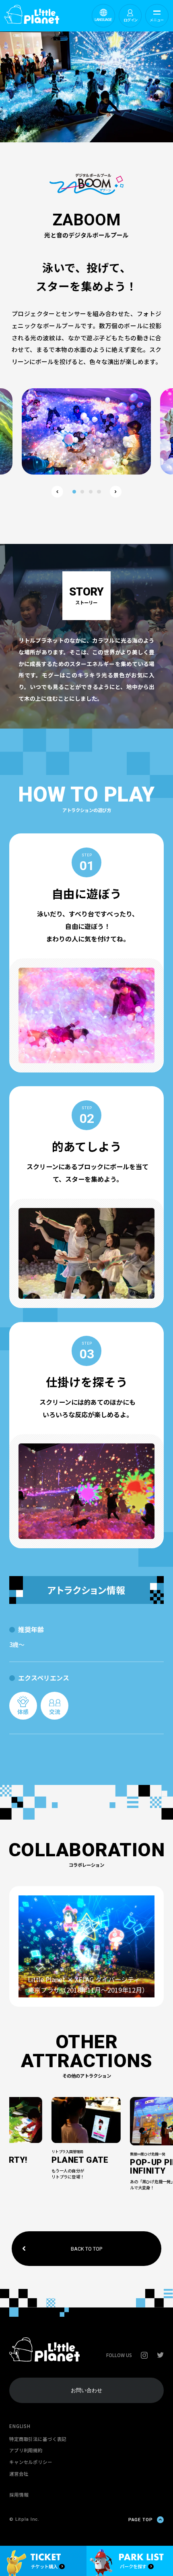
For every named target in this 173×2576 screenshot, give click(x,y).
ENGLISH (20, 2426)
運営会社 (19, 2474)
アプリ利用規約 (26, 2450)
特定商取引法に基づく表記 (38, 2439)
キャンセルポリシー (31, 2462)
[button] (57, 492)
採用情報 (19, 2495)
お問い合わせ (86, 2390)
